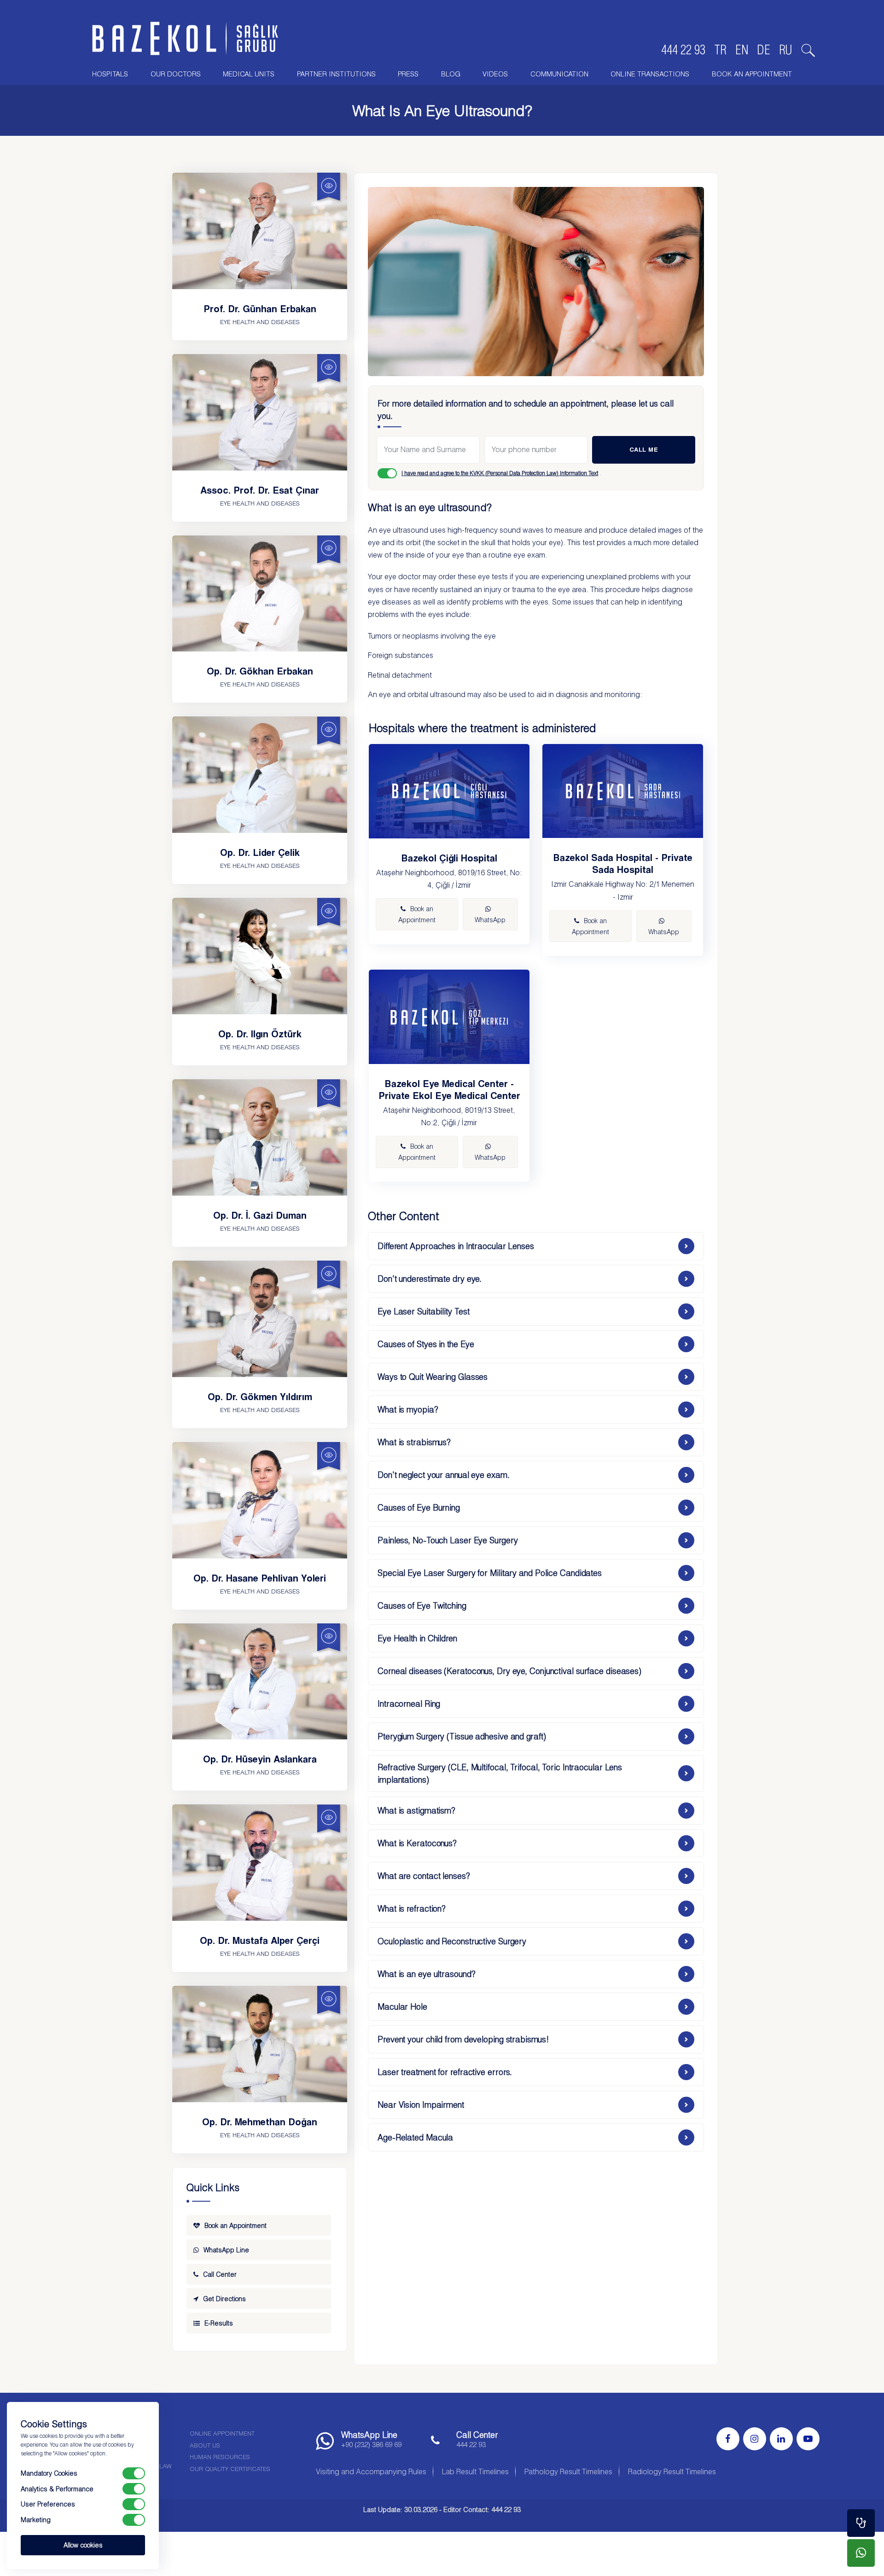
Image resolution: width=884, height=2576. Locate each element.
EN (742, 50)
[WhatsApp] (861, 2553)
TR (720, 50)
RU (786, 50)
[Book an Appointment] (861, 2523)
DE (764, 50)
